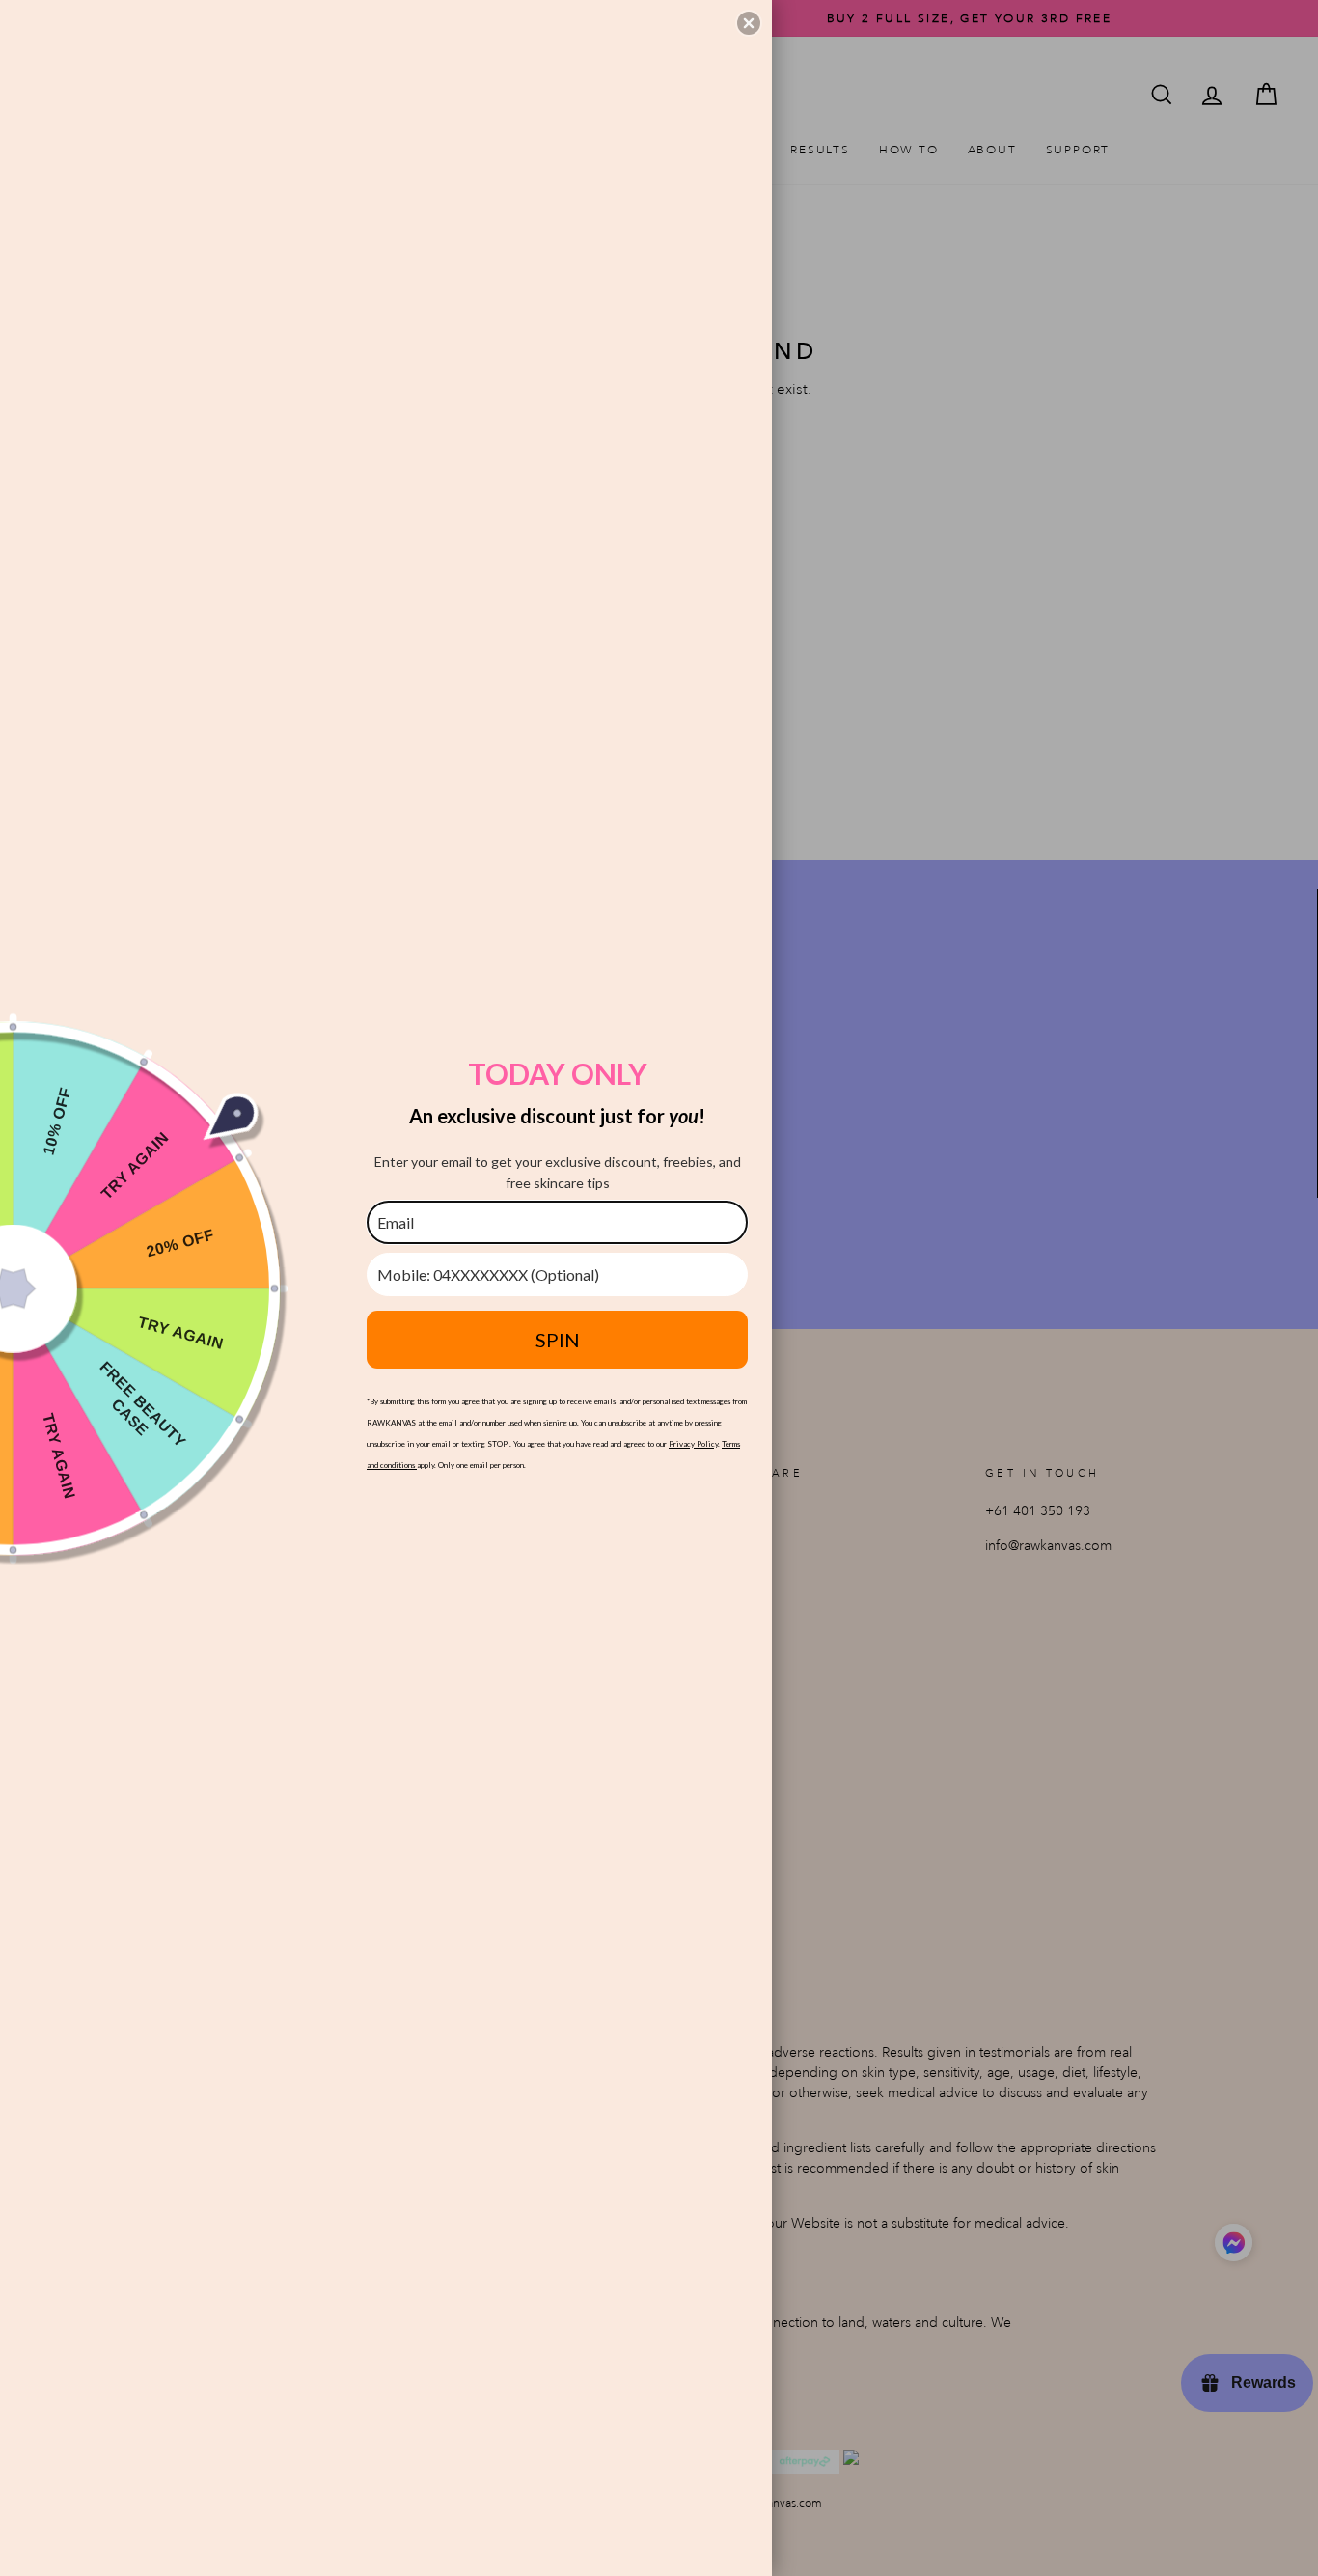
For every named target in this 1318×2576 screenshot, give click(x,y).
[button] (749, 23)
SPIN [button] (558, 1340)
